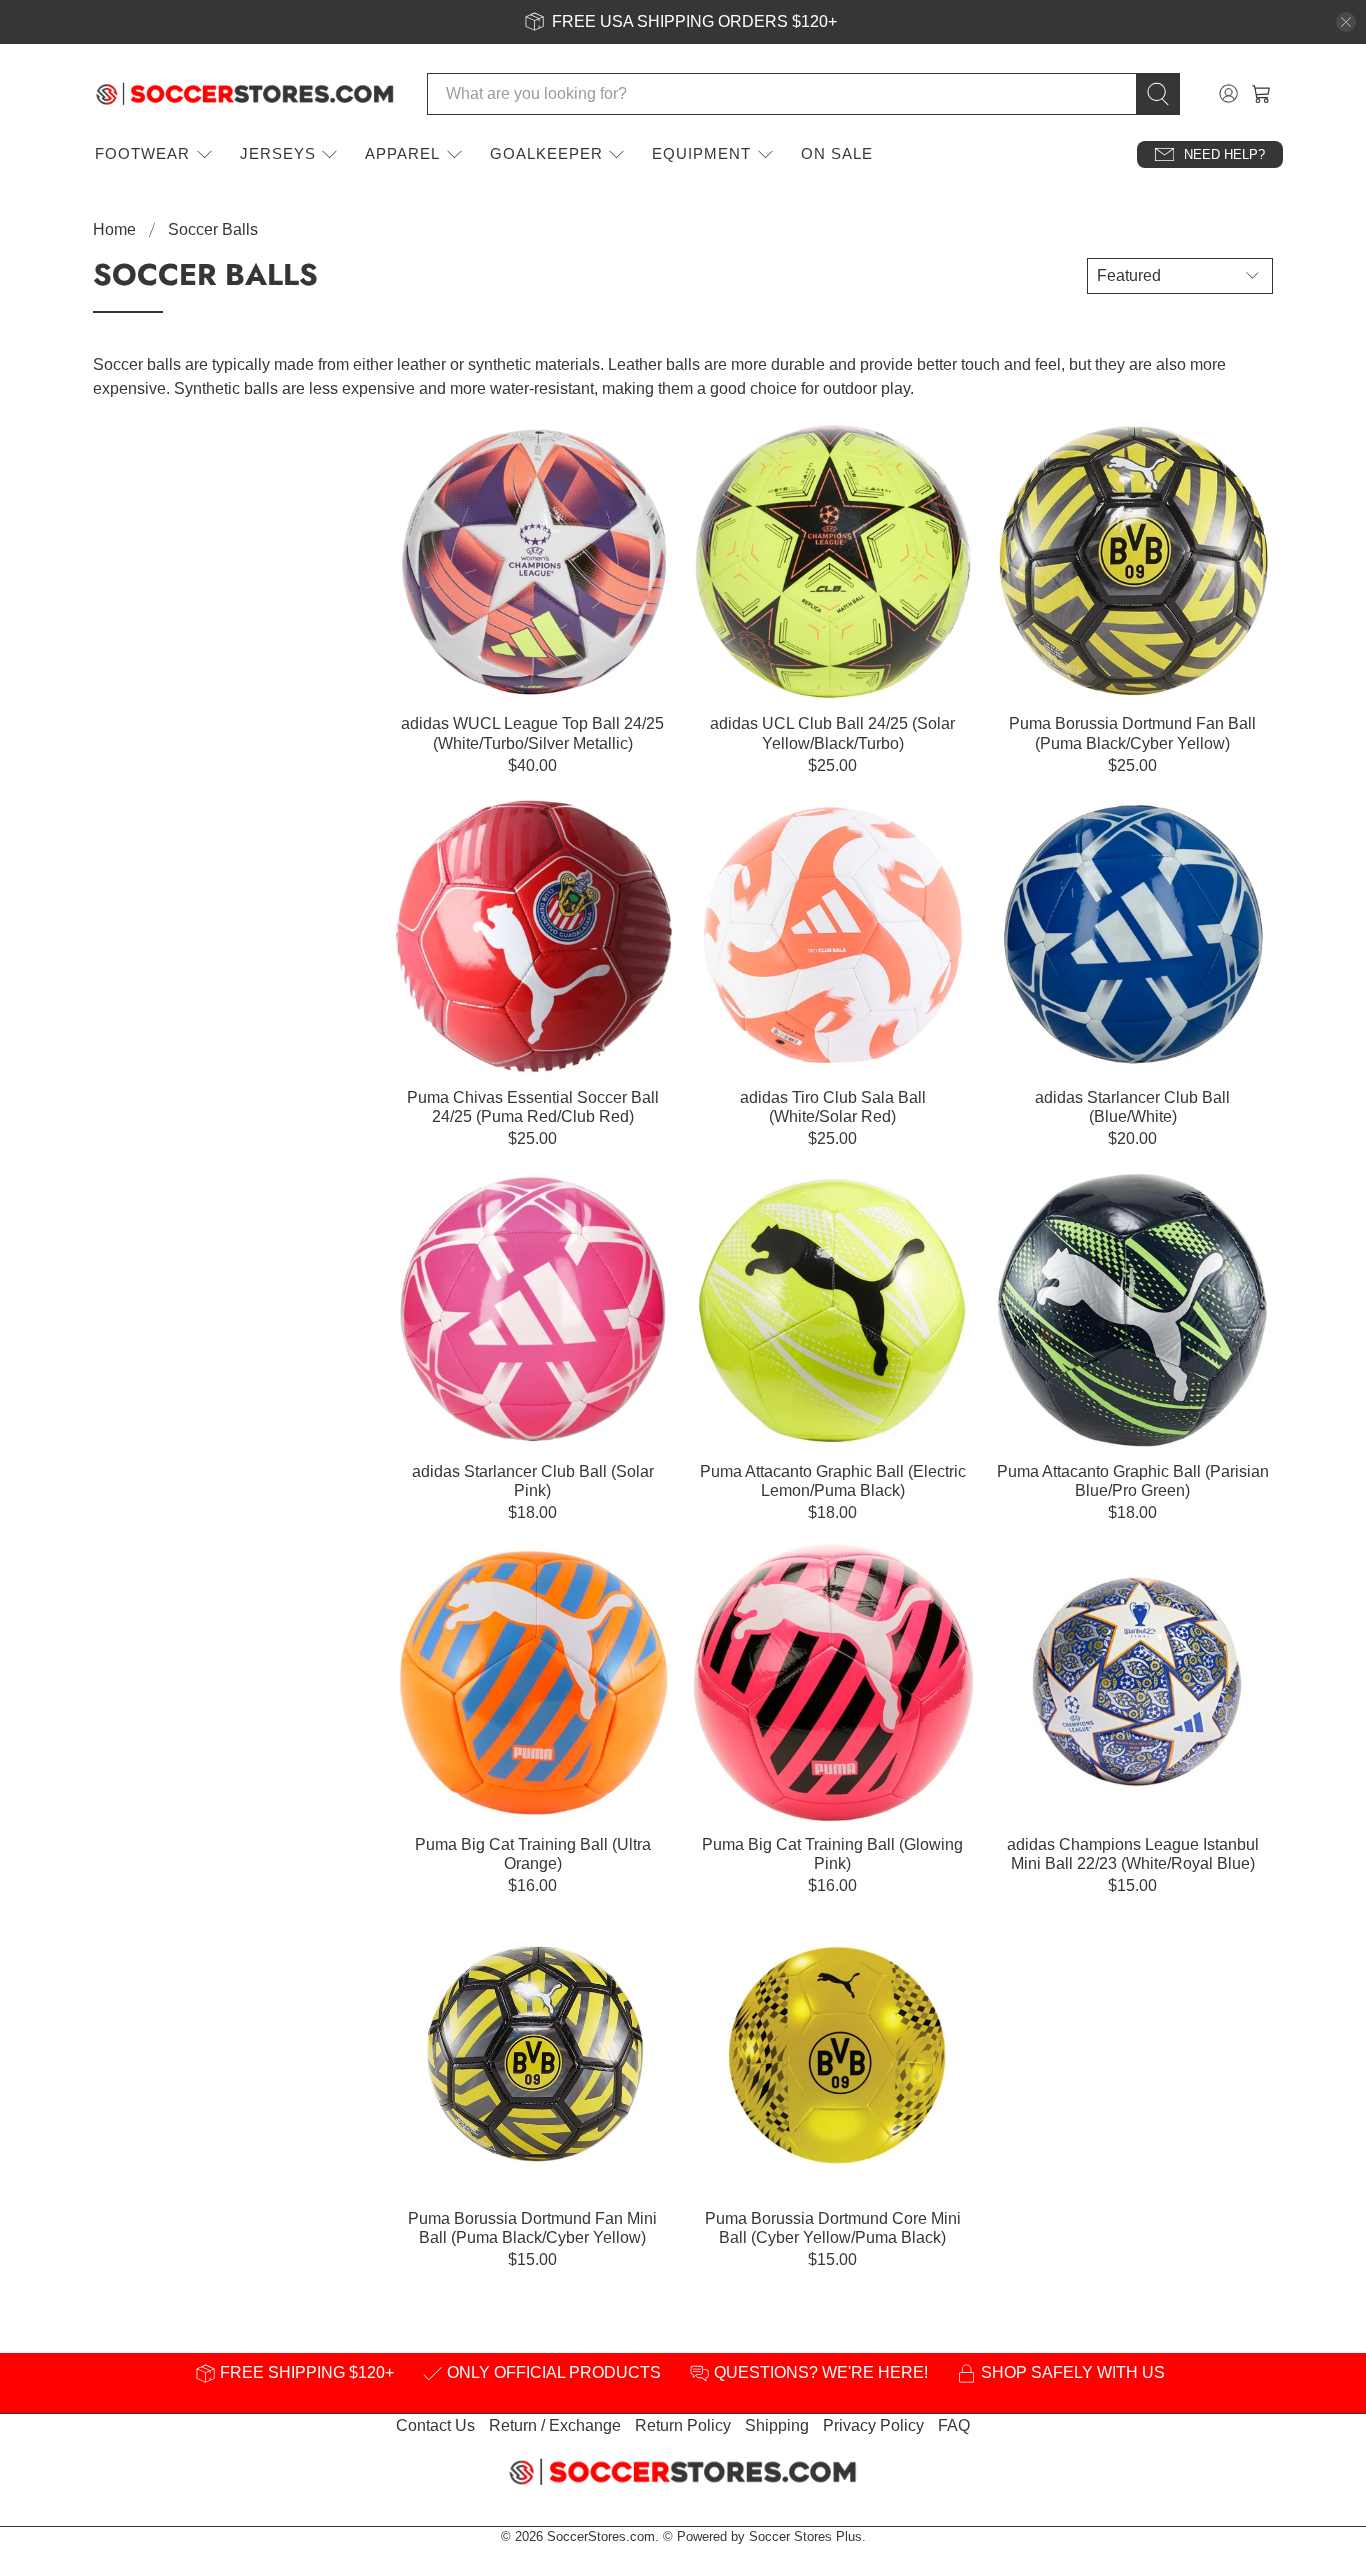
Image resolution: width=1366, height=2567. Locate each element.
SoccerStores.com (601, 2536)
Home (114, 230)
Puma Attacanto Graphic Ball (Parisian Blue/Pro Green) (1133, 1481)
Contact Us (435, 2425)
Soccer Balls (213, 230)
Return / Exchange (555, 2425)
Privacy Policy (873, 2425)
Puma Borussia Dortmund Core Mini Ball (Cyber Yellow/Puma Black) (833, 2228)
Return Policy (683, 2425)
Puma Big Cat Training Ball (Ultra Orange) (533, 1854)
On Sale (837, 153)
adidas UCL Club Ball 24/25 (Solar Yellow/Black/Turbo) (832, 733)
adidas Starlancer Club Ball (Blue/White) (1132, 1107)
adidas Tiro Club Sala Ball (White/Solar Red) (833, 1107)
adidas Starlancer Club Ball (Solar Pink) (533, 1481)
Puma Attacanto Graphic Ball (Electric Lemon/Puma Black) (833, 1481)
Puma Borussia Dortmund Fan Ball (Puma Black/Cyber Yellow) (1132, 733)
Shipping (777, 2425)
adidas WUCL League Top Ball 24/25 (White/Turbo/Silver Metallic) (532, 733)
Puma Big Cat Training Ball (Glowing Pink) (832, 1854)
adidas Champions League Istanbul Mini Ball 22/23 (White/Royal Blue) (1133, 1854)
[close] (1346, 22)
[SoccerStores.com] (245, 94)
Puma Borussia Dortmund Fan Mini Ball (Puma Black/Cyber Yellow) (532, 2228)
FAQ (954, 2425)
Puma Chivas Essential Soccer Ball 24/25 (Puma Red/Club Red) (533, 1107)
